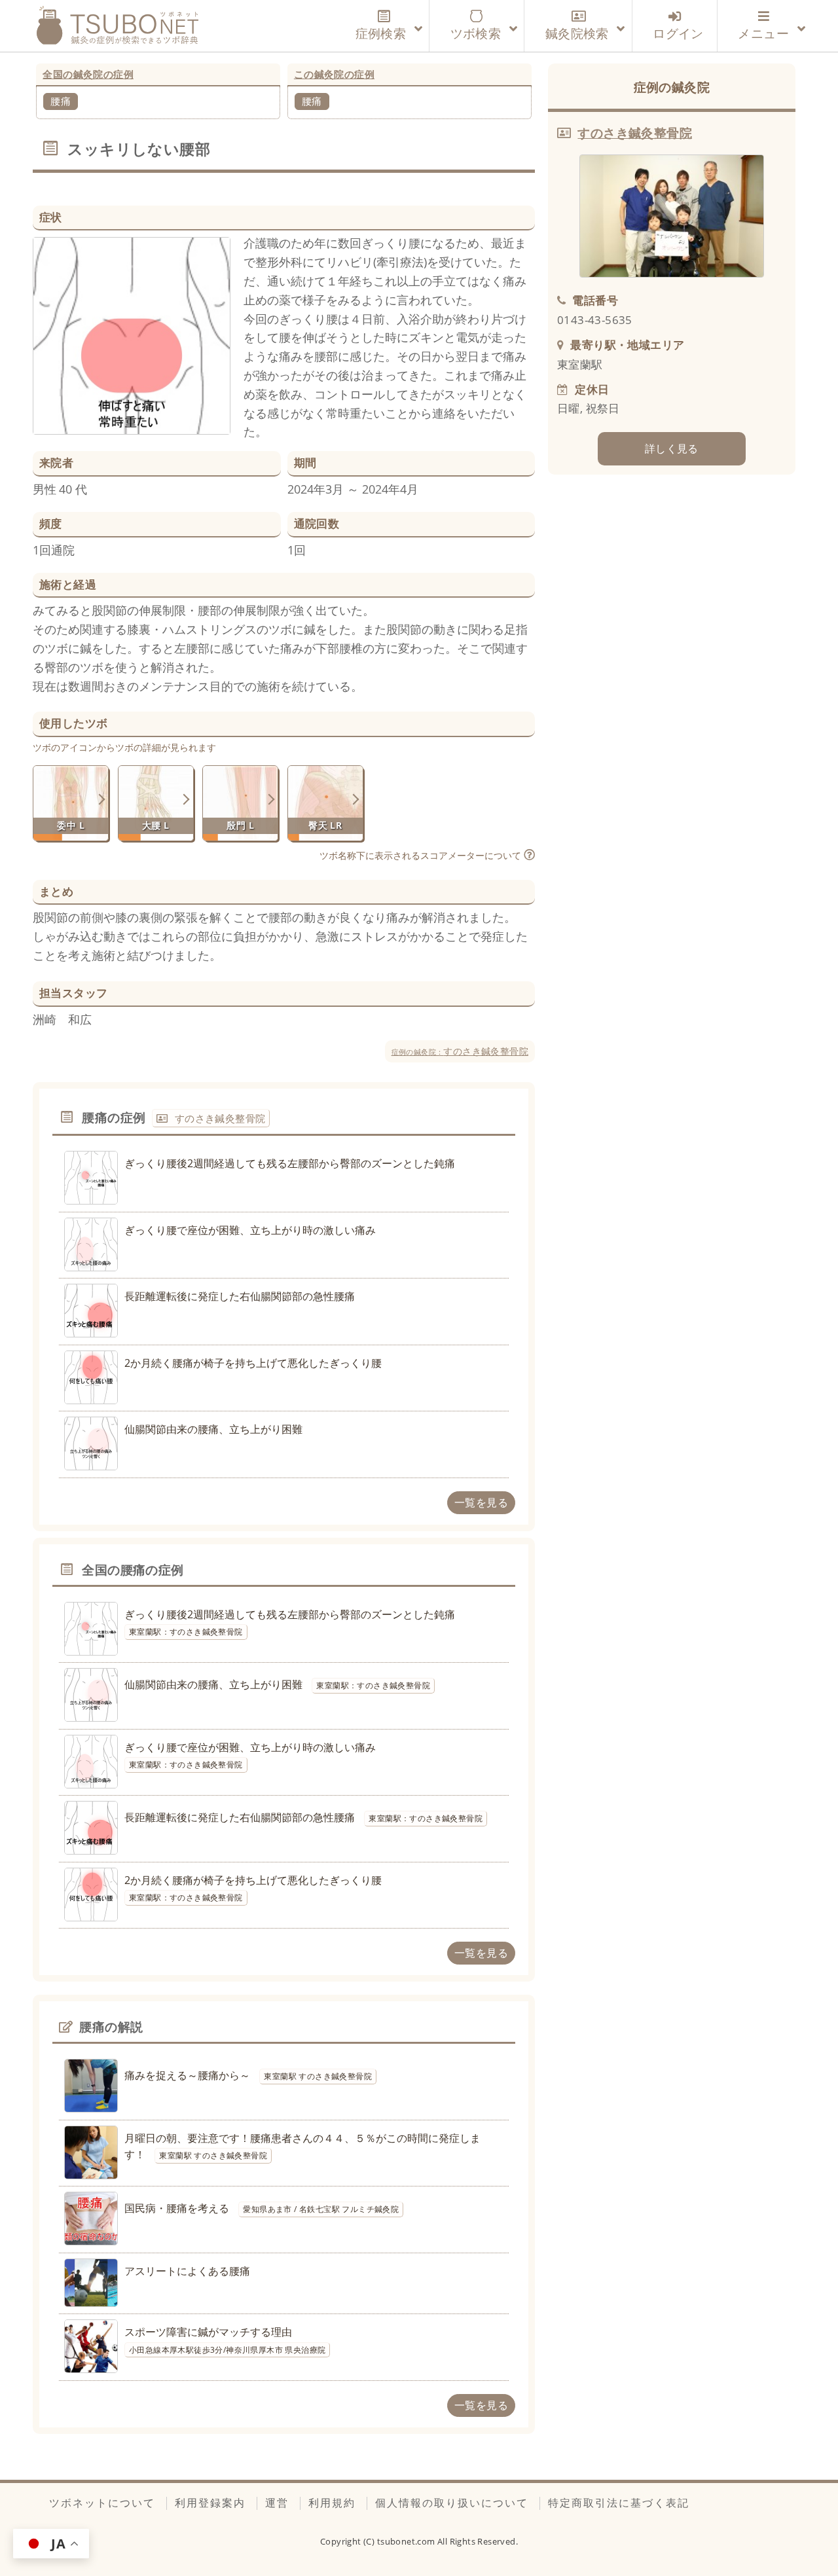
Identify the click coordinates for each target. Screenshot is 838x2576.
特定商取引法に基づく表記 (619, 2503)
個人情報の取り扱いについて (452, 2503)
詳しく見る (672, 448)
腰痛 (61, 101)
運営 (277, 2503)
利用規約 (332, 2503)
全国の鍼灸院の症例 (88, 74)
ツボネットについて (102, 2503)
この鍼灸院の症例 (334, 74)
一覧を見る (481, 1502)
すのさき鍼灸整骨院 (460, 1051)
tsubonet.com (407, 2541)
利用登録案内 (210, 2503)
